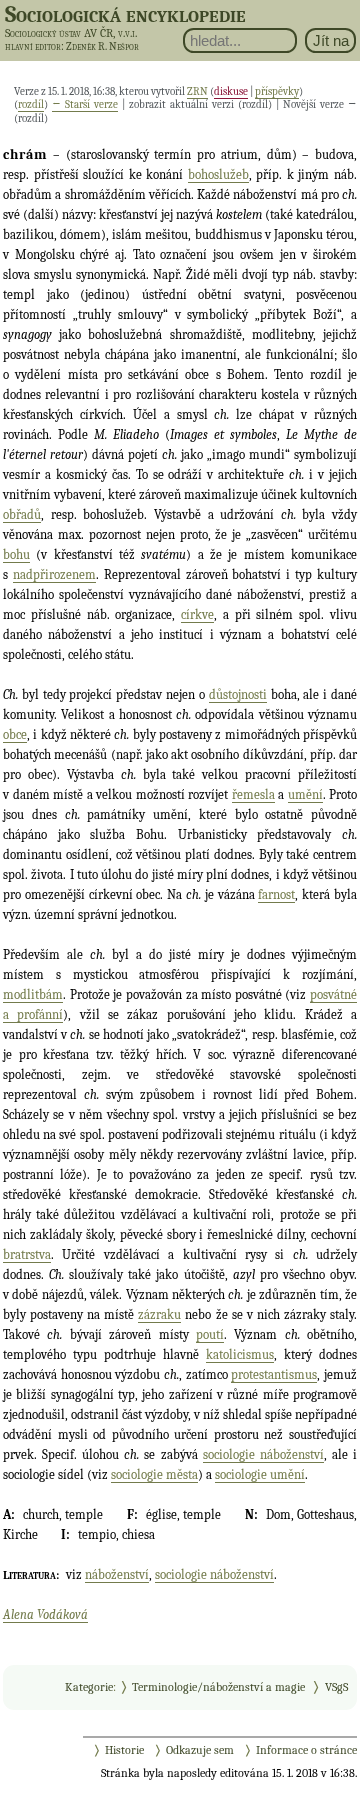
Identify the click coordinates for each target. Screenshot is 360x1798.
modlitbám (33, 994)
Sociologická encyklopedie (125, 14)
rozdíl (31, 104)
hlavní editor (33, 46)
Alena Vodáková (45, 1614)
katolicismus (240, 1354)
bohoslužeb (218, 174)
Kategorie (89, 1687)
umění (305, 794)
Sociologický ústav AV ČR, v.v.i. (71, 33)
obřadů (22, 514)
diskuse (231, 91)
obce (15, 734)
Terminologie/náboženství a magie (218, 1687)
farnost (276, 894)
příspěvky (277, 91)
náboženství (117, 1574)
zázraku (159, 1314)
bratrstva (27, 1254)
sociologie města (154, 1474)
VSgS (336, 1687)
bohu (16, 554)
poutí (210, 1334)
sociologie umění (260, 1474)
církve (197, 614)
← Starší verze (85, 104)
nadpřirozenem (54, 574)
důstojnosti (238, 694)
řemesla (253, 794)
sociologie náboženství (263, 1454)
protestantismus (274, 1374)
